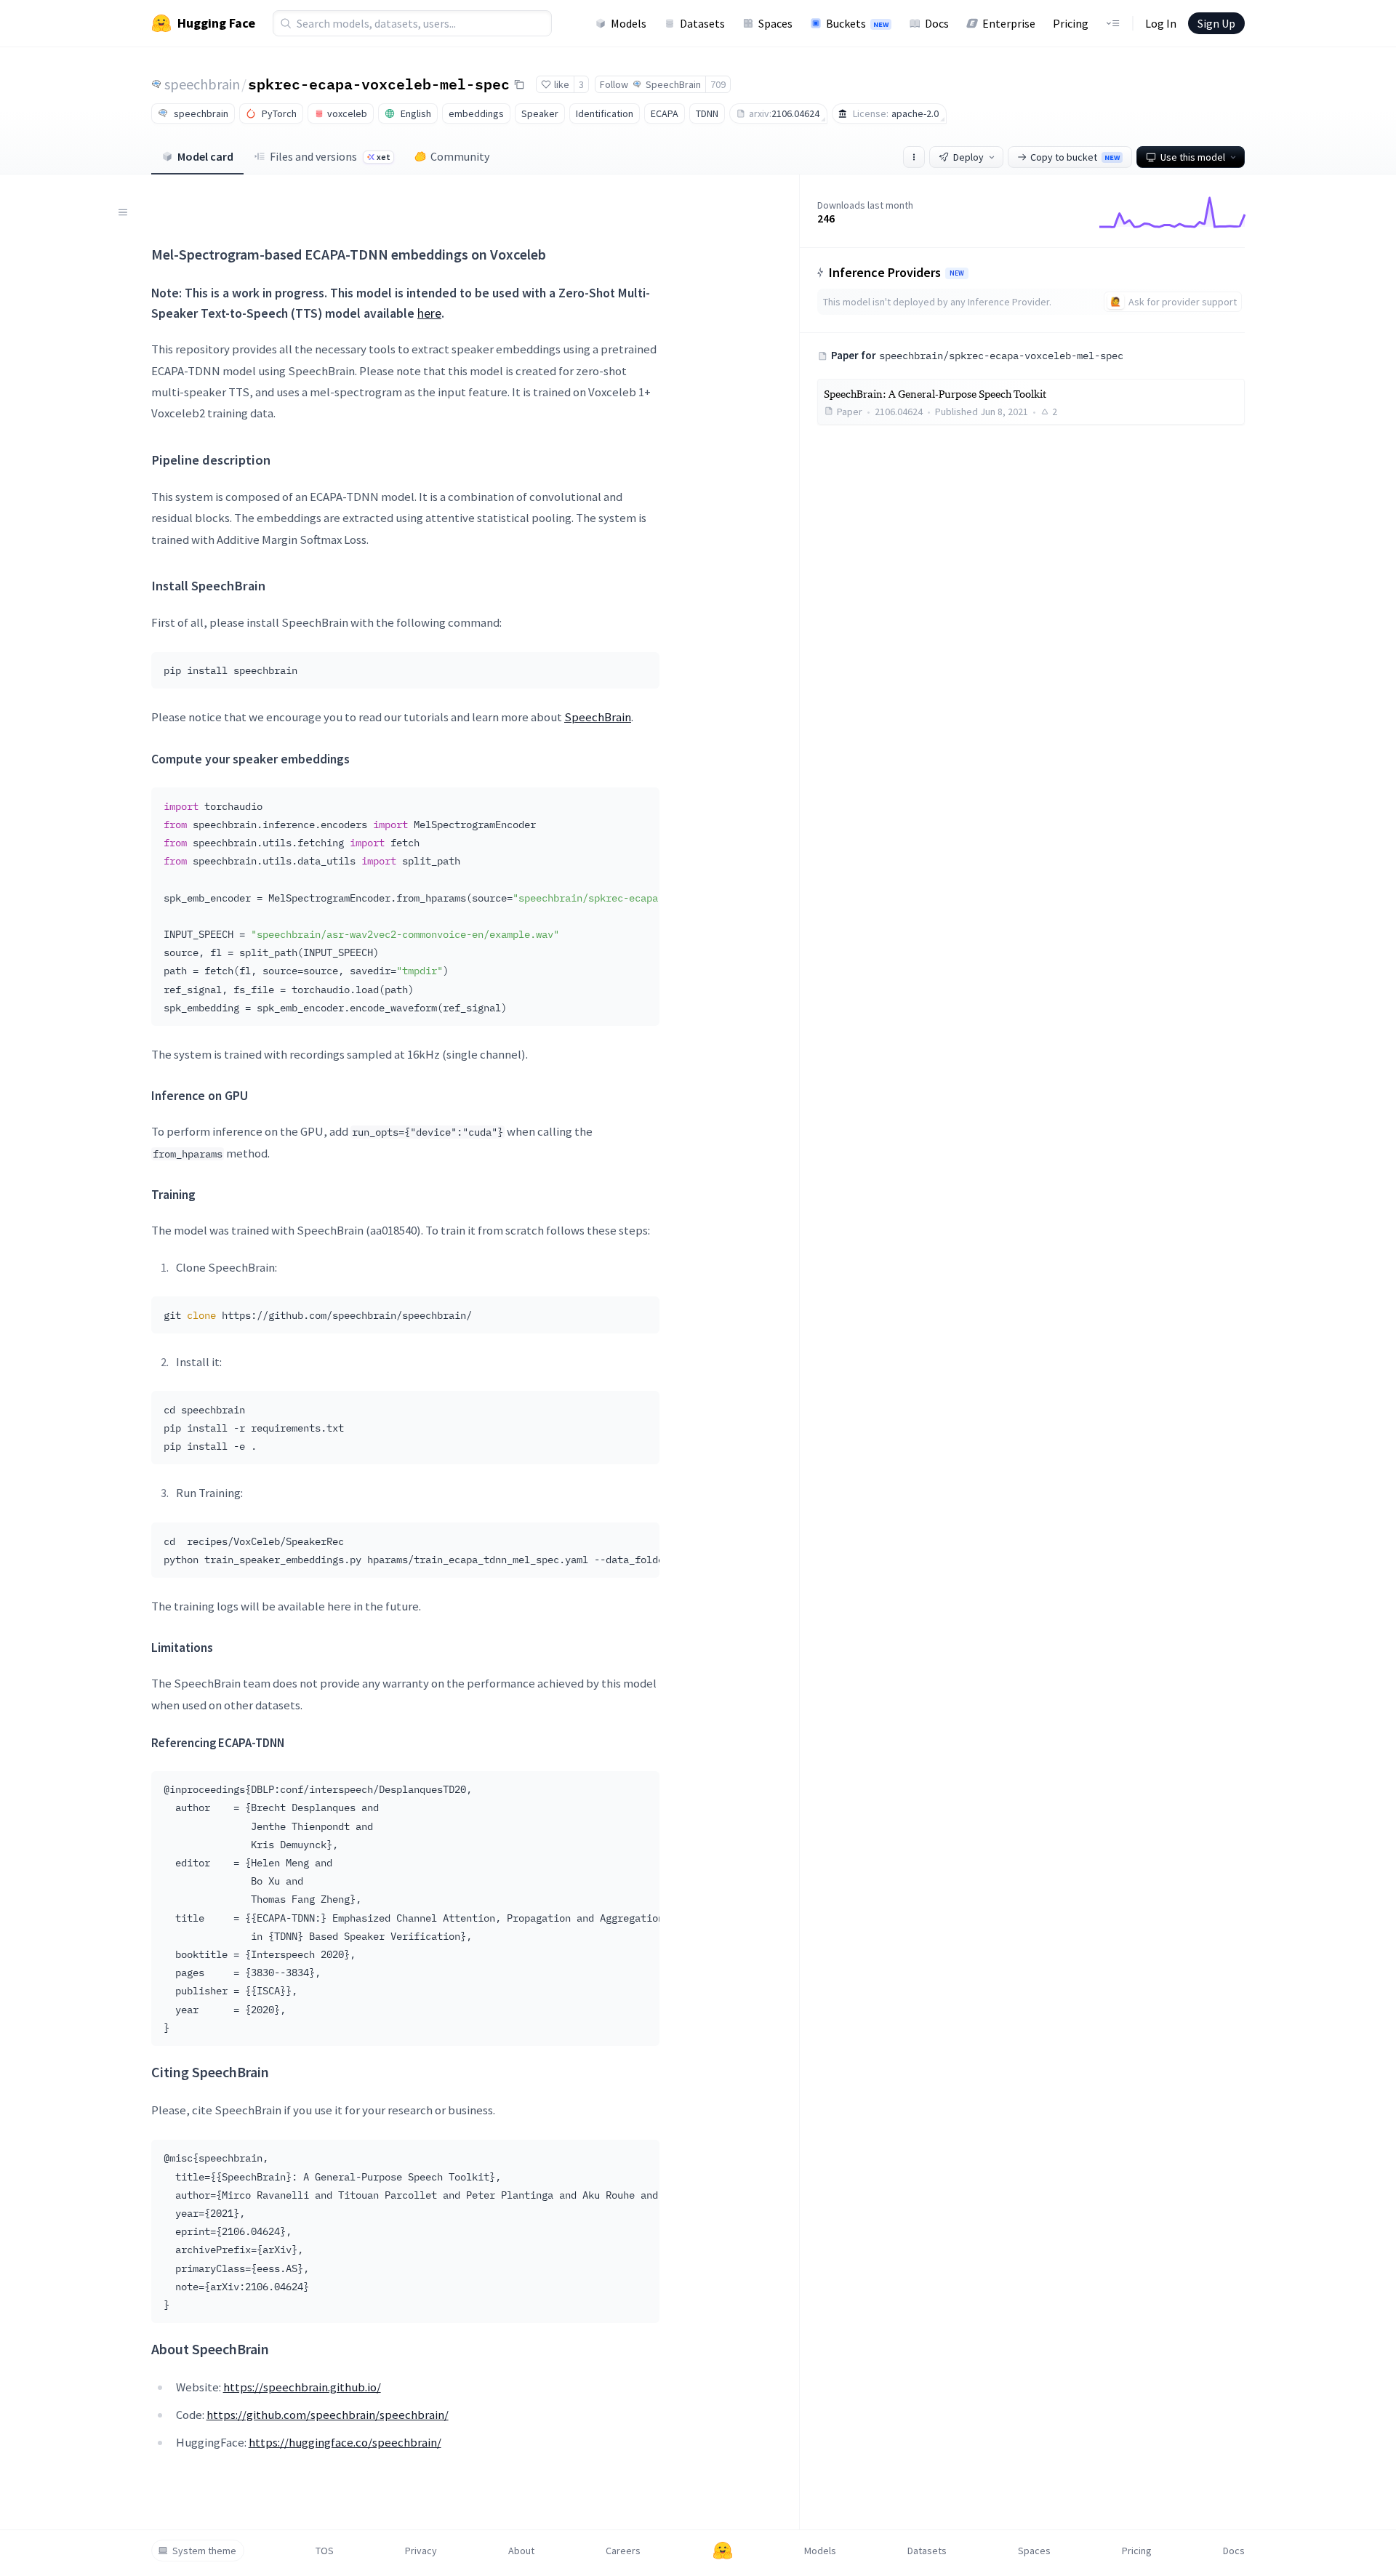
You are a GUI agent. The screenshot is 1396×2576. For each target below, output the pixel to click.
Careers (623, 2551)
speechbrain (202, 84)
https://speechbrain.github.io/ (302, 2387)
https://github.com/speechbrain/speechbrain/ (328, 2415)
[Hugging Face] (723, 2551)
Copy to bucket (1075, 157)
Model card (205, 156)
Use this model (1193, 157)
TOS (325, 2551)
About (521, 2551)
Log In (1161, 23)
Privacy (421, 2551)
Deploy (968, 157)
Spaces (775, 23)
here (429, 313)
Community (460, 156)
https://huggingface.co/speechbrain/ (345, 2442)
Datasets (702, 23)
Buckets (857, 23)
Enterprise (1009, 23)
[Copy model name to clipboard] (519, 84)
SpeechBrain (598, 717)
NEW (957, 273)
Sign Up (1216, 23)
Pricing (1071, 23)
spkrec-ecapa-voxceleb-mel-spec (379, 84)
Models (629, 23)
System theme (204, 2551)
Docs (937, 23)
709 (718, 84)
